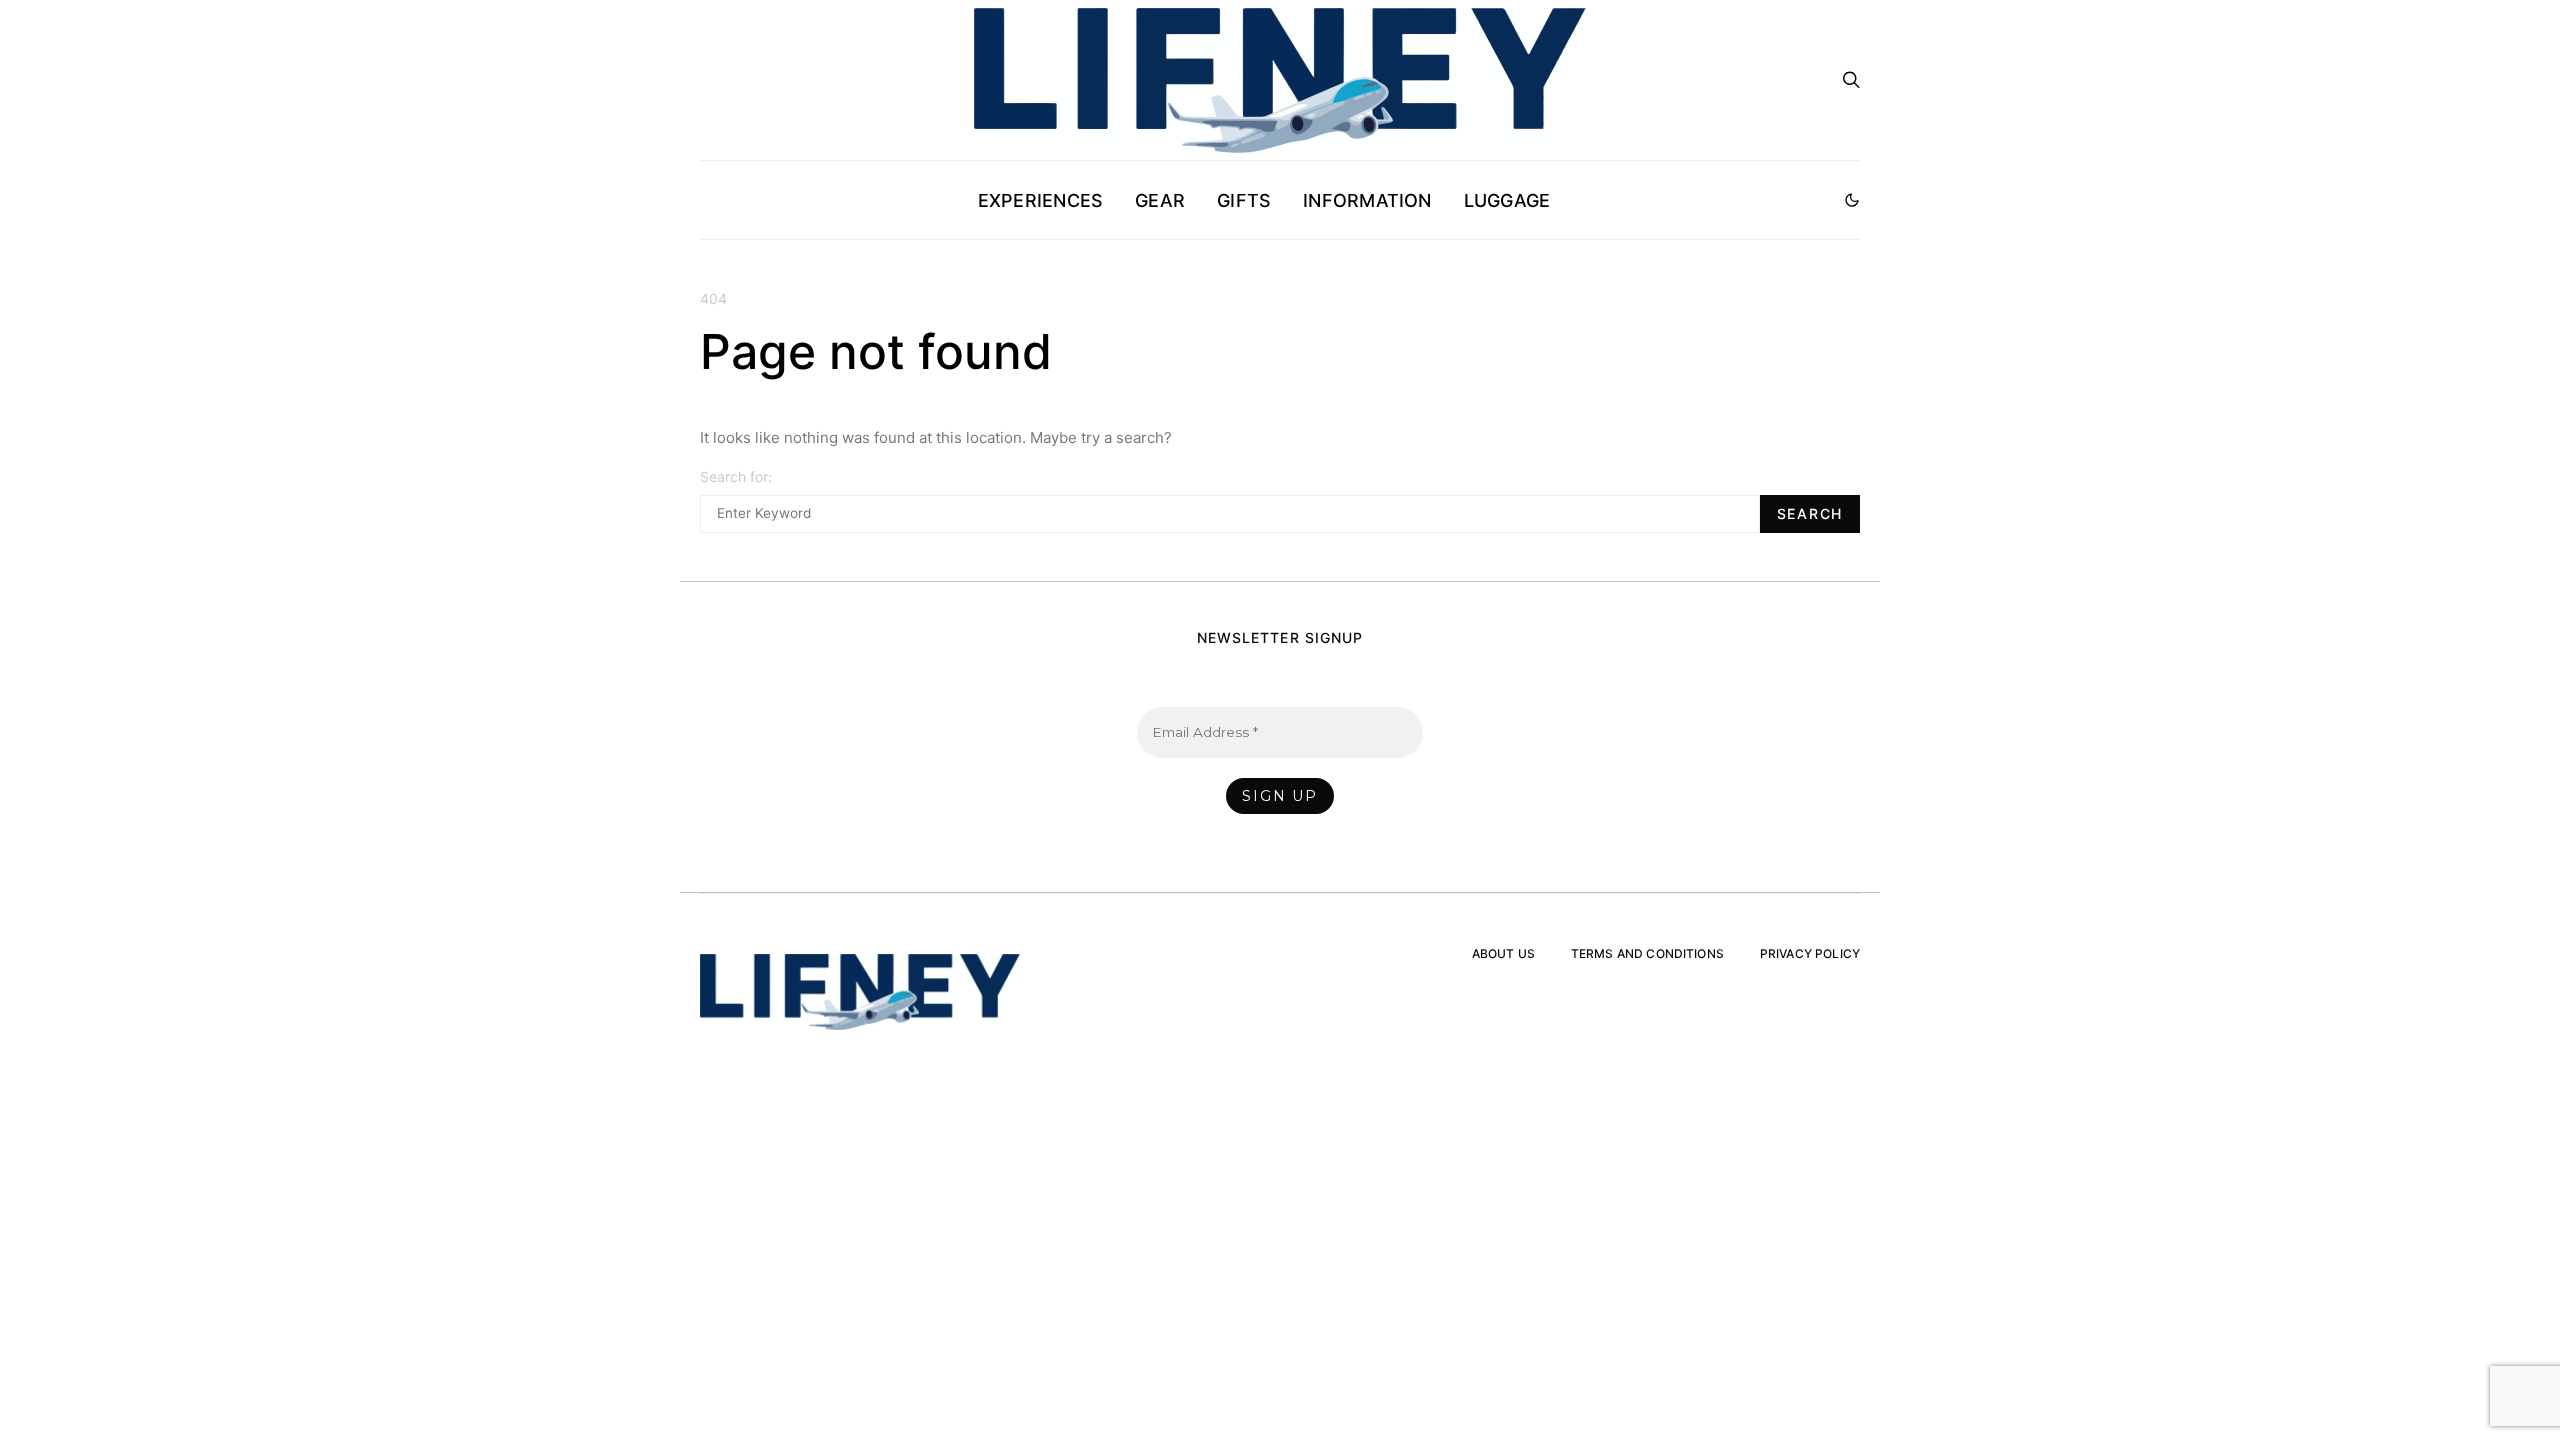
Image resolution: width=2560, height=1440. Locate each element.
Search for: (736, 476)
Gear (1160, 200)
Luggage (1507, 200)
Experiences (1040, 200)
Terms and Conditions (1647, 953)
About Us (1503, 953)
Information (1367, 200)
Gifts (1244, 200)
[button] (1852, 200)
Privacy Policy (1810, 953)
